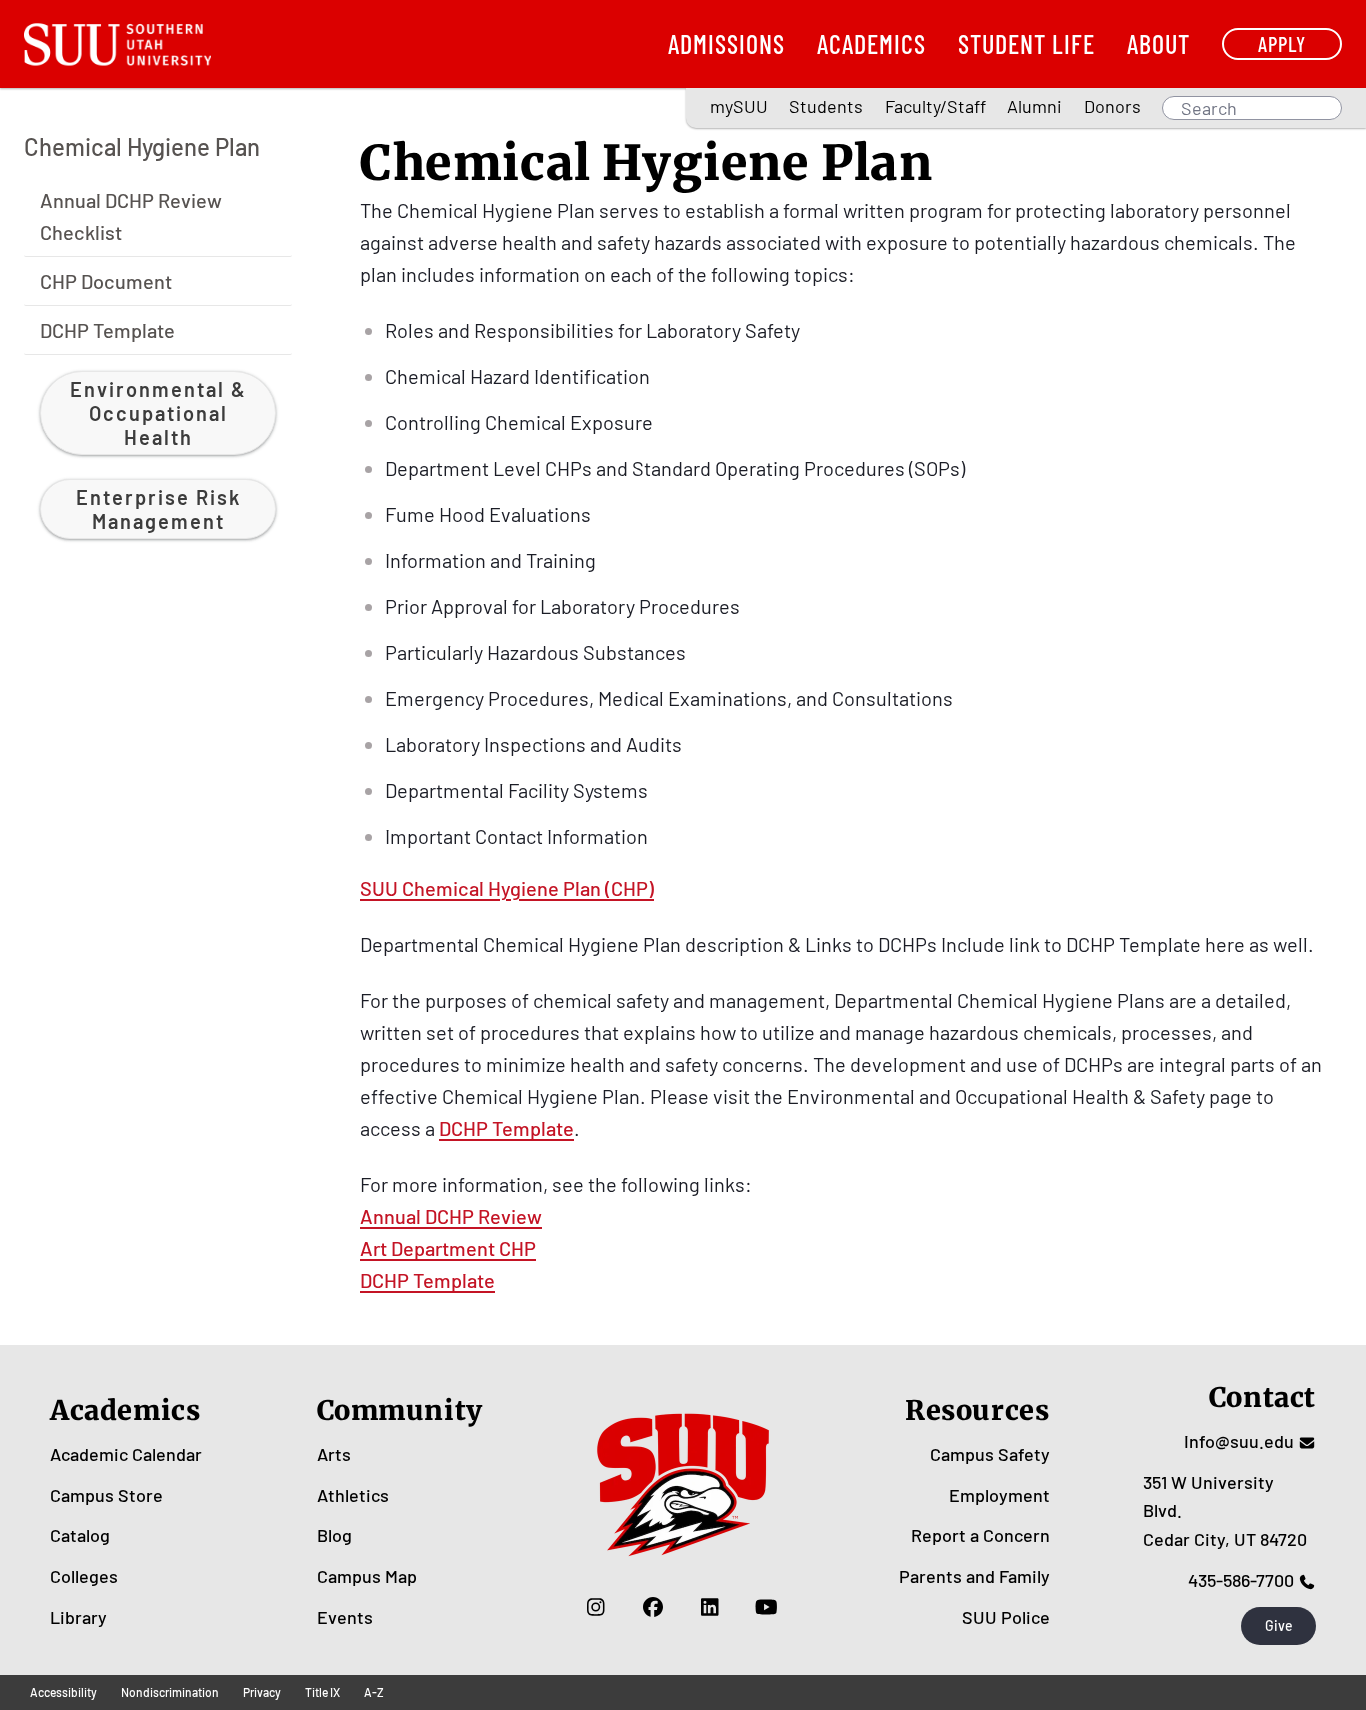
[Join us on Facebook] (652, 1607)
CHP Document (106, 280)
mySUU (739, 106)
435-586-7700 (1241, 1580)
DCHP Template (107, 329)
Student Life (1026, 43)
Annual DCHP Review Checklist (131, 215)
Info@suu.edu (1239, 1441)
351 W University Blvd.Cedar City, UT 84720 (1225, 1511)
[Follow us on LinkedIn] (709, 1607)
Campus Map (367, 1576)
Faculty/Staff (935, 106)
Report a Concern (980, 1535)
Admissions (726, 43)
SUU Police (1006, 1617)
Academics (871, 43)
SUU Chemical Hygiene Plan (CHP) (507, 888)
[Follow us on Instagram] (595, 1607)
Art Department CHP (448, 1248)
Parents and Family (974, 1576)
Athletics (353, 1495)
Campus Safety (990, 1454)
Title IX (322, 1692)
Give (1279, 1625)
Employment (999, 1495)
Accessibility (63, 1692)
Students (826, 106)
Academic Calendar (126, 1454)
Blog (334, 1535)
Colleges (84, 1576)
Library (78, 1617)
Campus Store (106, 1495)
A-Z (374, 1692)
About (1158, 43)
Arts (334, 1454)
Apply (1282, 43)
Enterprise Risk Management (158, 508)
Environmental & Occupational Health (158, 412)
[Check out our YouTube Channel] (766, 1607)
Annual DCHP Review (451, 1216)
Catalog (80, 1535)
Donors (1112, 106)
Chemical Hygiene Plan (142, 146)
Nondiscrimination (170, 1692)
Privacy (262, 1692)
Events (345, 1617)
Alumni (1034, 106)
